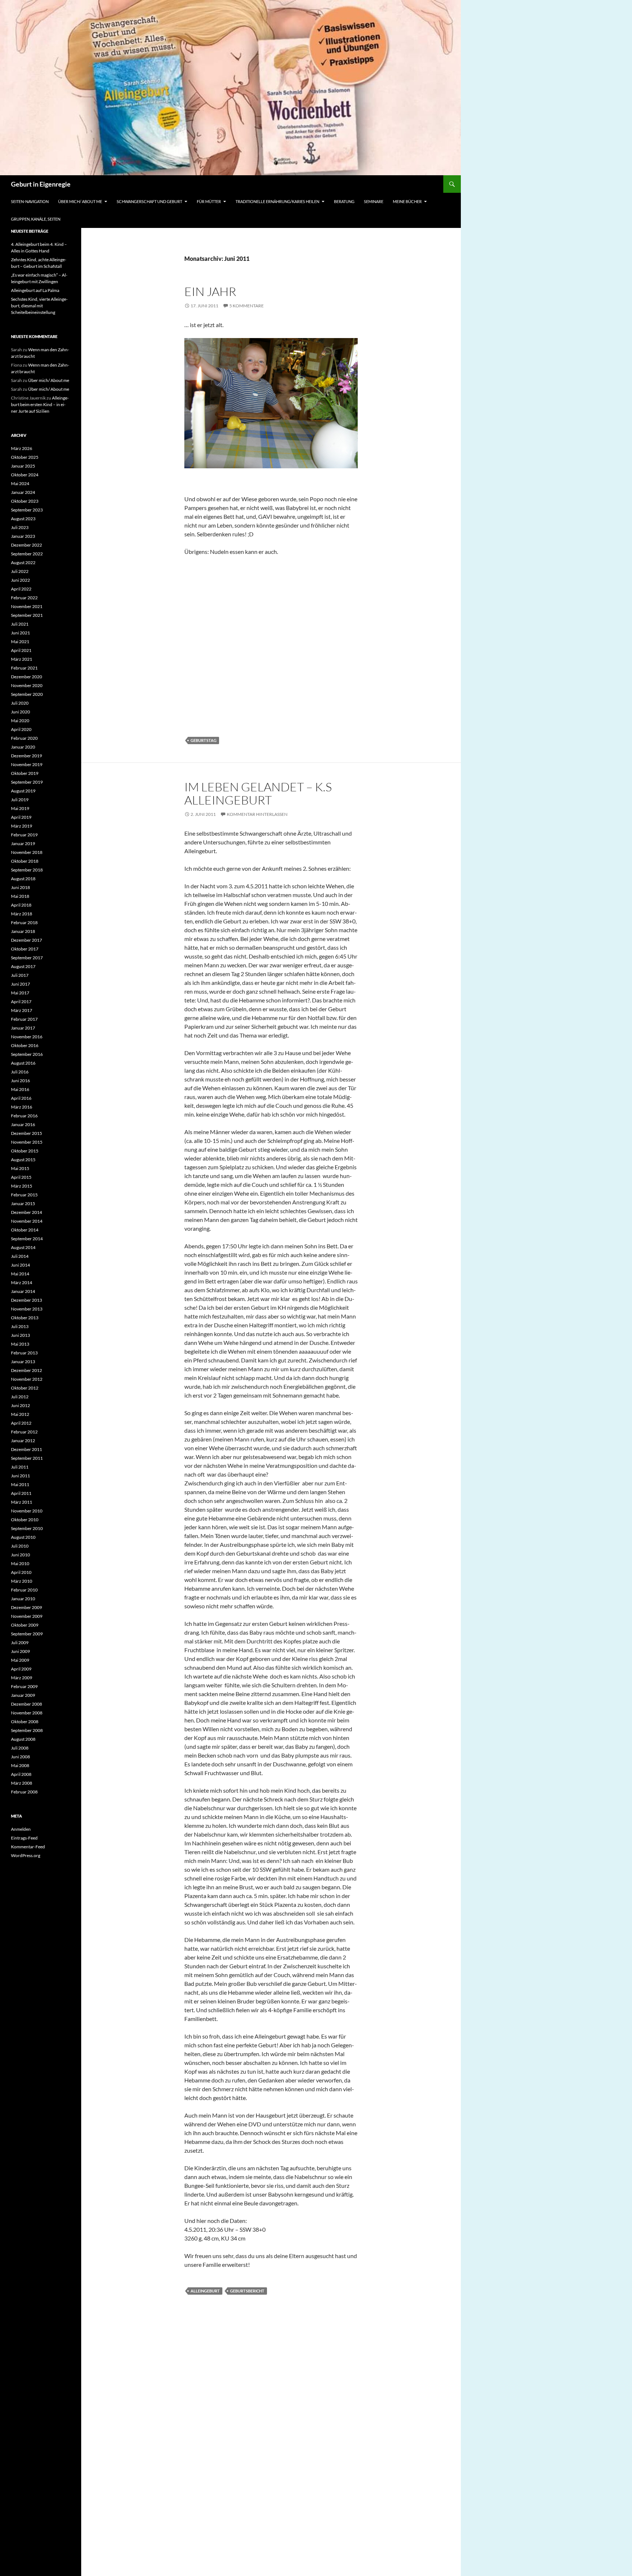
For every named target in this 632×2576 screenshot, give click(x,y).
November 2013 (27, 1309)
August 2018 (23, 879)
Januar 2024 (23, 492)
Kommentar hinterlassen (257, 814)
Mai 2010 (20, 1563)
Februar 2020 (24, 738)
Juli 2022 (20, 571)
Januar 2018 (23, 931)
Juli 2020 (20, 703)
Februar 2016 (24, 1116)
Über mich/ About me (80, 201)
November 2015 (27, 1142)
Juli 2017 (20, 975)
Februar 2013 (24, 1353)
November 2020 (27, 685)
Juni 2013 (20, 1335)
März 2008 (22, 1783)
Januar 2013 (23, 1362)
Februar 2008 (24, 1792)
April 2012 (21, 1423)
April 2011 (21, 1493)
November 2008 (27, 1713)
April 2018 (21, 905)
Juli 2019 (20, 800)
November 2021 (27, 606)
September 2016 (27, 1054)
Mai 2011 (20, 1484)
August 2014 (23, 1247)
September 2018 (27, 870)
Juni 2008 (20, 1757)
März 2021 (22, 659)
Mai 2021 (20, 642)
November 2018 (27, 852)
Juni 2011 (20, 1476)
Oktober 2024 (25, 475)
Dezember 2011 (27, 1449)
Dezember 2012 (27, 1370)
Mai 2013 (20, 1344)
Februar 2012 (24, 1432)
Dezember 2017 (27, 940)
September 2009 (27, 1634)
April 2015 (21, 1177)
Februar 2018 (24, 923)
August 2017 (23, 966)
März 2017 (22, 1010)
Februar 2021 (24, 668)
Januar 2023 (23, 536)
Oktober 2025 (25, 457)
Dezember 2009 (27, 1607)
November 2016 (27, 1037)
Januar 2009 (23, 1695)
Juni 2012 (20, 1405)
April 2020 (21, 729)
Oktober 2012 (25, 1388)
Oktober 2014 (25, 1230)
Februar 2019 (24, 835)
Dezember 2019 (27, 756)
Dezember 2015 (27, 1133)
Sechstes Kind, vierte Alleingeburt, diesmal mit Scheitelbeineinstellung (39, 306)
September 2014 (27, 1239)
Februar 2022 (24, 598)
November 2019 (27, 764)
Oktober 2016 (25, 1045)
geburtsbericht (247, 2291)
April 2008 (21, 1774)
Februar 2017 (24, 1019)
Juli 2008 (20, 1748)
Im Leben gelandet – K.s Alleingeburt (258, 793)
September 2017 (27, 958)
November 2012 (27, 1379)
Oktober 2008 (25, 1722)
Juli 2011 (20, 1467)
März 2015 (22, 1186)
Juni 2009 (20, 1651)
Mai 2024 (20, 483)
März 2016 (22, 1107)
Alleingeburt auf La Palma (35, 290)
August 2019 (23, 791)
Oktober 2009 (25, 1625)
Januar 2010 (23, 1599)
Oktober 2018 (25, 861)
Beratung (344, 201)
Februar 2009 (24, 1686)
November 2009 (27, 1616)
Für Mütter (209, 201)
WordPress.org (26, 1855)
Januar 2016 (23, 1124)
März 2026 (22, 448)
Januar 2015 (23, 1203)
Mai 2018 (20, 896)
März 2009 (22, 1678)
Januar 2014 (23, 1291)
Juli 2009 (20, 1643)
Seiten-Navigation (30, 201)
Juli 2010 (20, 1546)
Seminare (374, 201)
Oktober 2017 (25, 949)
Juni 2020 (20, 712)
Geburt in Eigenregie (41, 184)
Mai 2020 (20, 721)
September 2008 (27, 1730)
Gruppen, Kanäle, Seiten (36, 219)
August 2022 (23, 563)
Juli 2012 (20, 1397)
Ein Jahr (210, 291)
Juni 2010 (20, 1555)
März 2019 (22, 826)
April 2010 (21, 1572)
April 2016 (21, 1098)
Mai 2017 (20, 993)
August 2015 (23, 1160)
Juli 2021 (20, 624)
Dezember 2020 (27, 677)
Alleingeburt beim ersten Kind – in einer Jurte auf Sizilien (40, 404)
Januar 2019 (23, 843)
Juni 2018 (20, 887)
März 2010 (22, 1581)
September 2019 (27, 782)
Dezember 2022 (27, 545)
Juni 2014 (20, 1265)
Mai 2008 (20, 1765)
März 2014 (22, 1283)
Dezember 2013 (27, 1300)
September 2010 (27, 1528)
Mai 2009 (20, 1660)
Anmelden (21, 1829)
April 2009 (21, 1669)
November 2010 (27, 1511)
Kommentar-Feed (28, 1847)
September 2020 (27, 694)
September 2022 (27, 554)
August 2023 (23, 519)
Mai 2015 (20, 1168)
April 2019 (21, 817)
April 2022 (21, 589)
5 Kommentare (247, 306)
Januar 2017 (23, 1028)
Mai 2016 (20, 1089)
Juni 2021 (20, 633)
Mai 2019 (20, 808)
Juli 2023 (20, 527)
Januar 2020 (23, 747)
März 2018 (22, 914)
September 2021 (27, 615)
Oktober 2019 (25, 773)
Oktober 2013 (25, 1318)
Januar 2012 (23, 1441)
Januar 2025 (23, 466)
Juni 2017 (20, 984)
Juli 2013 (20, 1326)
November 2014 (27, 1221)
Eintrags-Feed (24, 1838)
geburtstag (204, 740)
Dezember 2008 (27, 1704)
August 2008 (23, 1739)
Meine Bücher (407, 201)
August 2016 (23, 1063)
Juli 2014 (20, 1256)
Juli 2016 (20, 1072)
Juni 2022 (20, 580)
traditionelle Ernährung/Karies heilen (277, 201)
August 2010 (23, 1537)
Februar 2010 (24, 1590)
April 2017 (21, 1002)
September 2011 (27, 1458)
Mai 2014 (20, 1274)
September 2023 (27, 510)
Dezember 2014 (27, 1212)
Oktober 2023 (25, 501)
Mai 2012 (20, 1414)
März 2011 (22, 1502)
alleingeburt (205, 2291)
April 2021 (21, 650)
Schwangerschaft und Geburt (149, 201)
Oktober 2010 (25, 1520)
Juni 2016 (20, 1081)
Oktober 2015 (25, 1151)
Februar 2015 (24, 1195)
